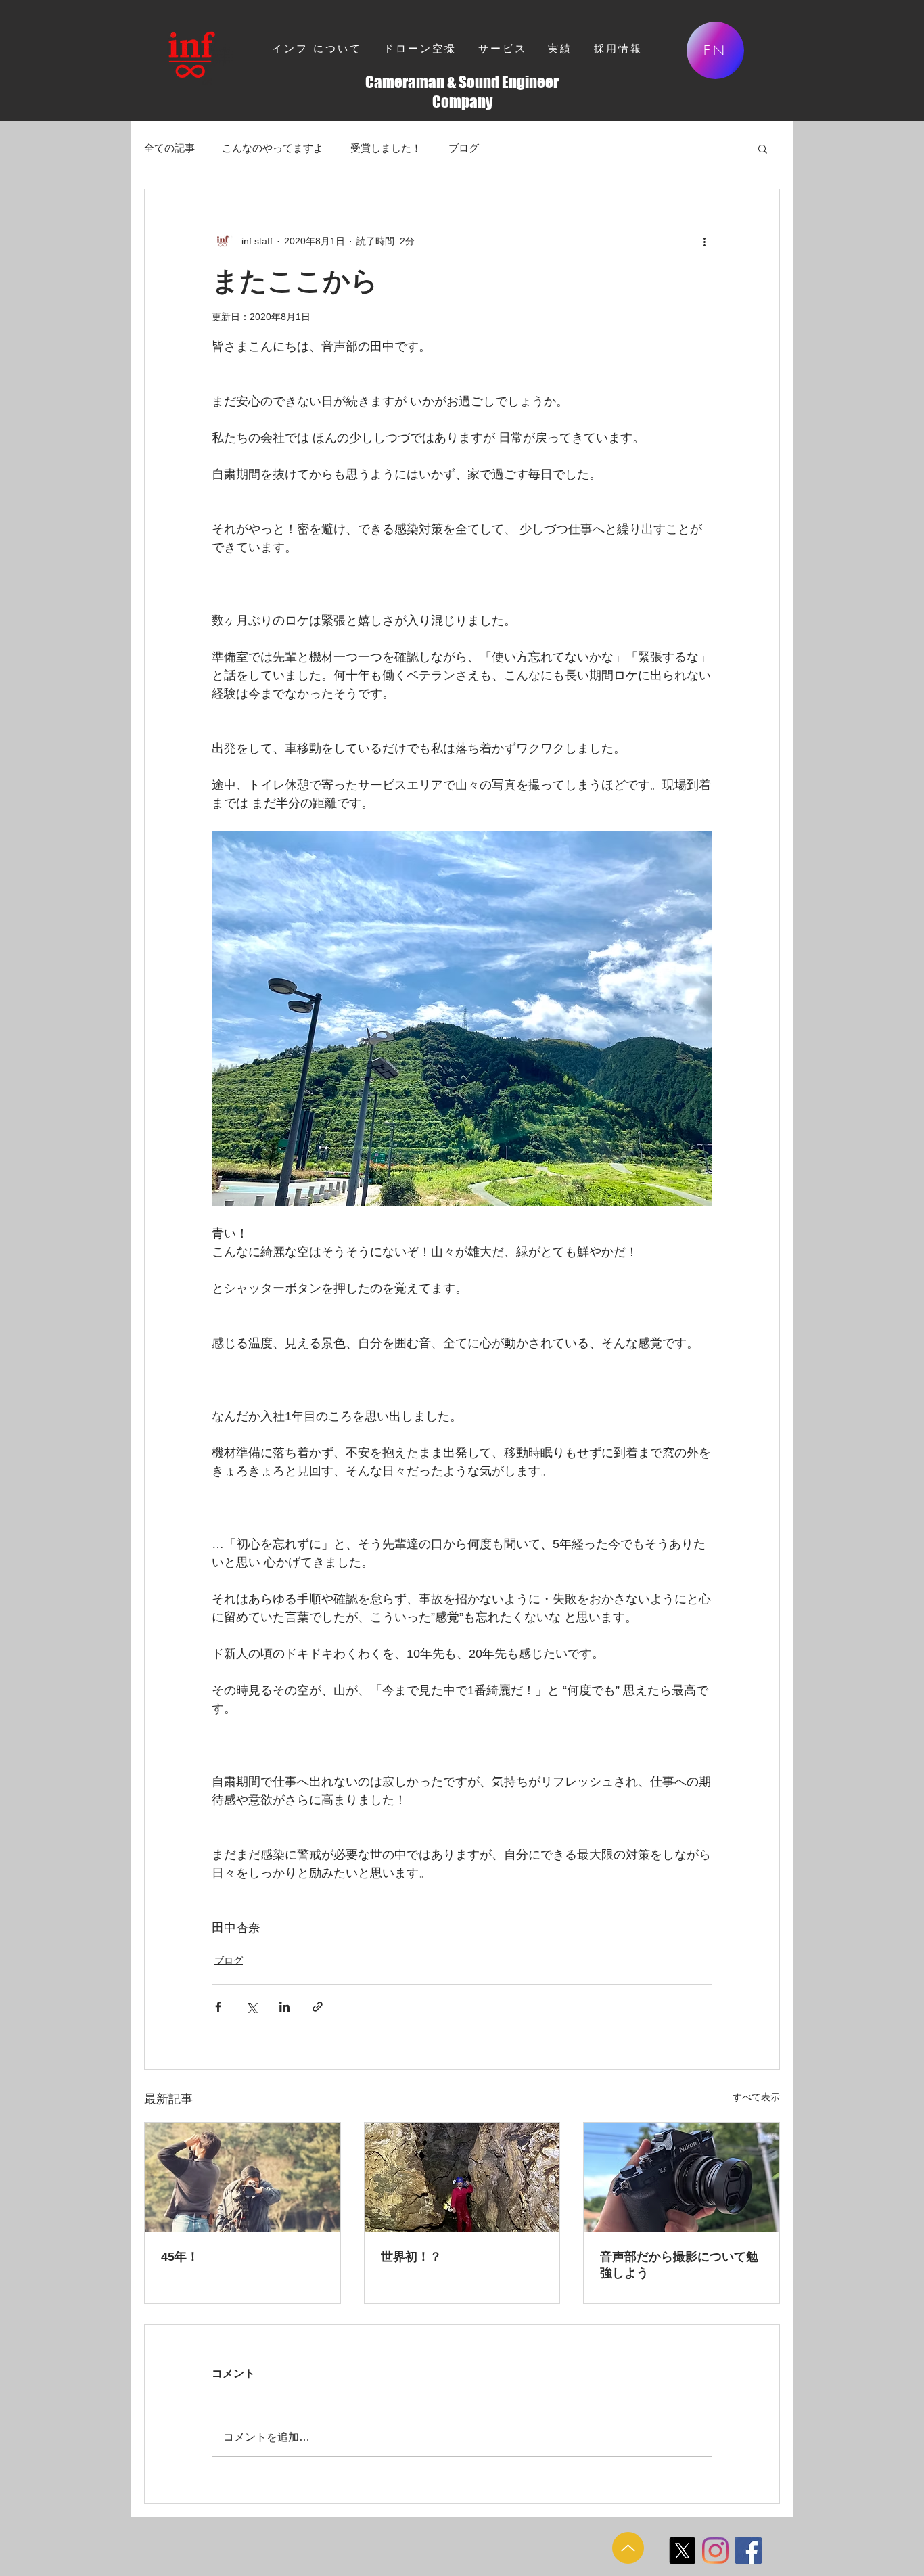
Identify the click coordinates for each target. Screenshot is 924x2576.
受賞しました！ (386, 148)
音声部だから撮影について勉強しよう (679, 2265)
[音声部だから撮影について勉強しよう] (682, 2177)
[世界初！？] (462, 2177)
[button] (763, 148)
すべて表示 (756, 2097)
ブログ (464, 148)
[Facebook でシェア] (218, 2007)
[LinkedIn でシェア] (284, 2007)
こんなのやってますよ (273, 148)
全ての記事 (169, 148)
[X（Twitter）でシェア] (251, 2007)
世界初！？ (411, 2257)
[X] (682, 2551)
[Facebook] (748, 2551)
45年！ (180, 2257)
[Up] (628, 2548)
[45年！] (242, 2177)
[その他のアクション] (704, 241)
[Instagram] (715, 2551)
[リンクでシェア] (318, 2007)
